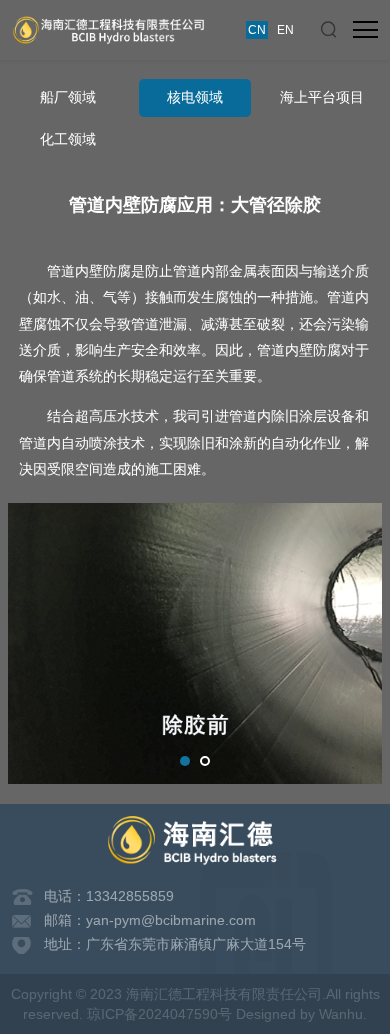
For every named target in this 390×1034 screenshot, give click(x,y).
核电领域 (195, 97)
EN (285, 30)
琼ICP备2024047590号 (159, 1014)
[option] (195, 643)
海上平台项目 (322, 97)
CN (257, 30)
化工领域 (68, 139)
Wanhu (341, 1014)
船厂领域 (68, 97)
